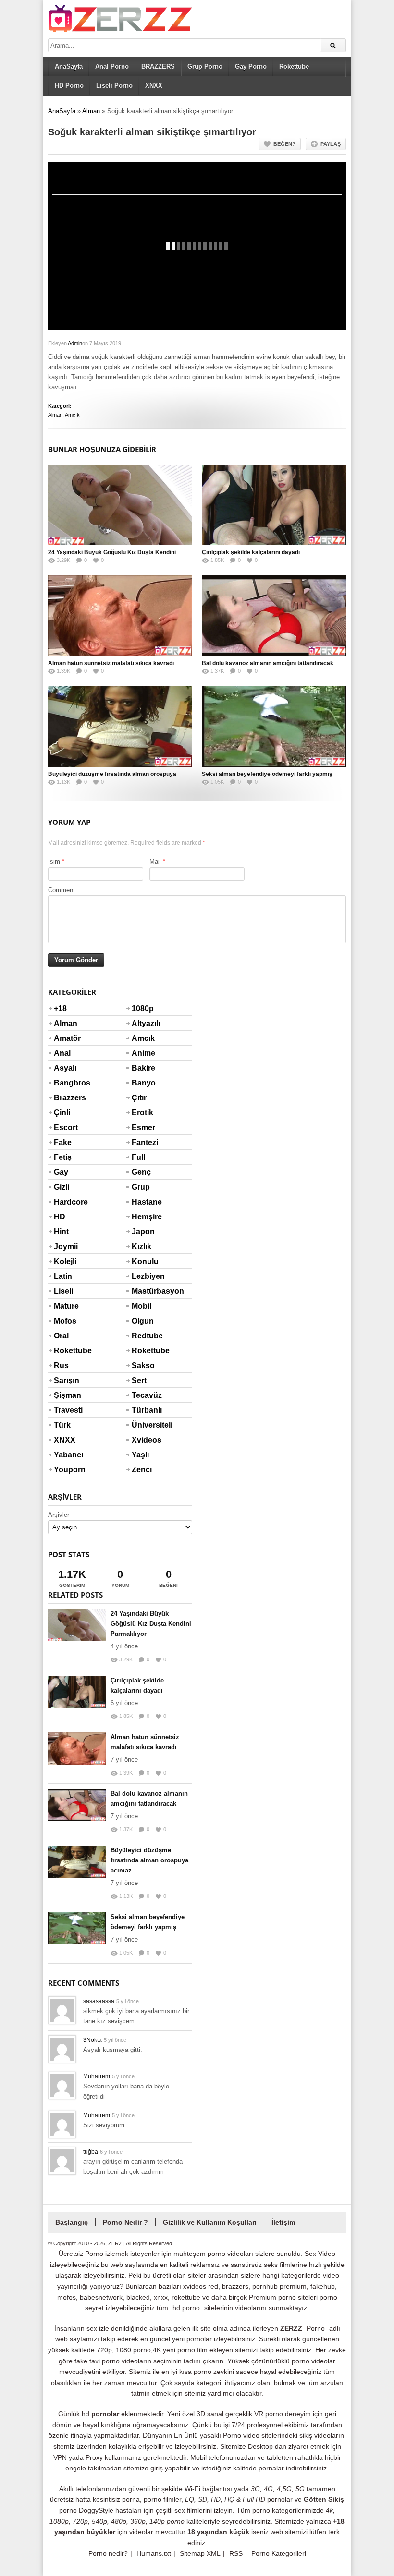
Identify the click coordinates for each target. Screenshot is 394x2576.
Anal (62, 1053)
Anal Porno (112, 66)
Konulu (143, 1261)
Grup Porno (205, 66)
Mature (65, 1306)
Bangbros (65, 1083)
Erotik (142, 1113)
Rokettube (294, 66)
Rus (61, 1366)
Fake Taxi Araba (65, 1148)
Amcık (72, 415)
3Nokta (92, 2040)
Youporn (65, 1470)
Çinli (62, 1113)
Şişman (65, 1395)
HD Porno (69, 86)
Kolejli (65, 1261)
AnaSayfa (69, 66)
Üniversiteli (143, 1425)
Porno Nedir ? (125, 2222)
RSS (236, 2553)
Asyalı (65, 1068)
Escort (65, 1127)
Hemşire (143, 1217)
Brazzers (65, 1098)
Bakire (143, 1068)
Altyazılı (143, 1023)
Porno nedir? (108, 2553)
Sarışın (65, 1380)
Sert (139, 1380)
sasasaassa (99, 2001)
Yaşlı (140, 1455)
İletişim (283, 2222)
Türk (62, 1425)
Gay (61, 1172)
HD (60, 1217)
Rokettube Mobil (143, 1357)
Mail (155, 862)
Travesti (65, 1410)
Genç (141, 1172)
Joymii (65, 1246)
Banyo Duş (143, 1089)
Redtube (143, 1336)
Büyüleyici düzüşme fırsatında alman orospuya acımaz (149, 1860)
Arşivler (59, 1515)
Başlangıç (72, 2222)
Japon (143, 1232)
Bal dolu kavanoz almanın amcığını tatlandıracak (268, 663)
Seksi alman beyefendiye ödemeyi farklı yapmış (267, 774)
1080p (143, 1008)
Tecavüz (143, 1395)
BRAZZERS (158, 66)
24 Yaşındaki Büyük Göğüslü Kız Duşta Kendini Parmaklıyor (151, 1624)
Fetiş (63, 1157)
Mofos (65, 1321)
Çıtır (139, 1098)
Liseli (63, 1291)
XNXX (154, 86)
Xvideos (143, 1440)
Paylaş (331, 144)
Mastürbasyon (143, 1291)
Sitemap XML (200, 2553)
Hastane (143, 1202)
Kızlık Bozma (143, 1252)
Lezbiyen (143, 1276)
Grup (141, 1187)
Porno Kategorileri (279, 2553)
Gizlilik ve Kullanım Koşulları (210, 2222)
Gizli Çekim (65, 1193)
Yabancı (65, 1455)
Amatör (65, 1038)
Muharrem (97, 2076)
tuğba (91, 2152)
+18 (60, 1008)
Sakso (143, 1366)
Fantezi (143, 1142)
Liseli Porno (114, 86)
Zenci (142, 1470)
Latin (63, 1276)
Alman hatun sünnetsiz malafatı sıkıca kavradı (111, 663)
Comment (62, 890)
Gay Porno (251, 66)
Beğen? (284, 144)
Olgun (143, 1321)
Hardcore (65, 1202)
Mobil (142, 1306)
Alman (91, 111)
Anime (143, 1053)
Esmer (143, 1127)
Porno (316, 2328)
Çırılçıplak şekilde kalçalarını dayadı (251, 552)
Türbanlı (143, 1410)
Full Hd (138, 1163)
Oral (61, 1336)
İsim (54, 862)
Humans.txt (154, 2553)
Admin (75, 343)
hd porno (186, 2308)
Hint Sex (61, 1238)
